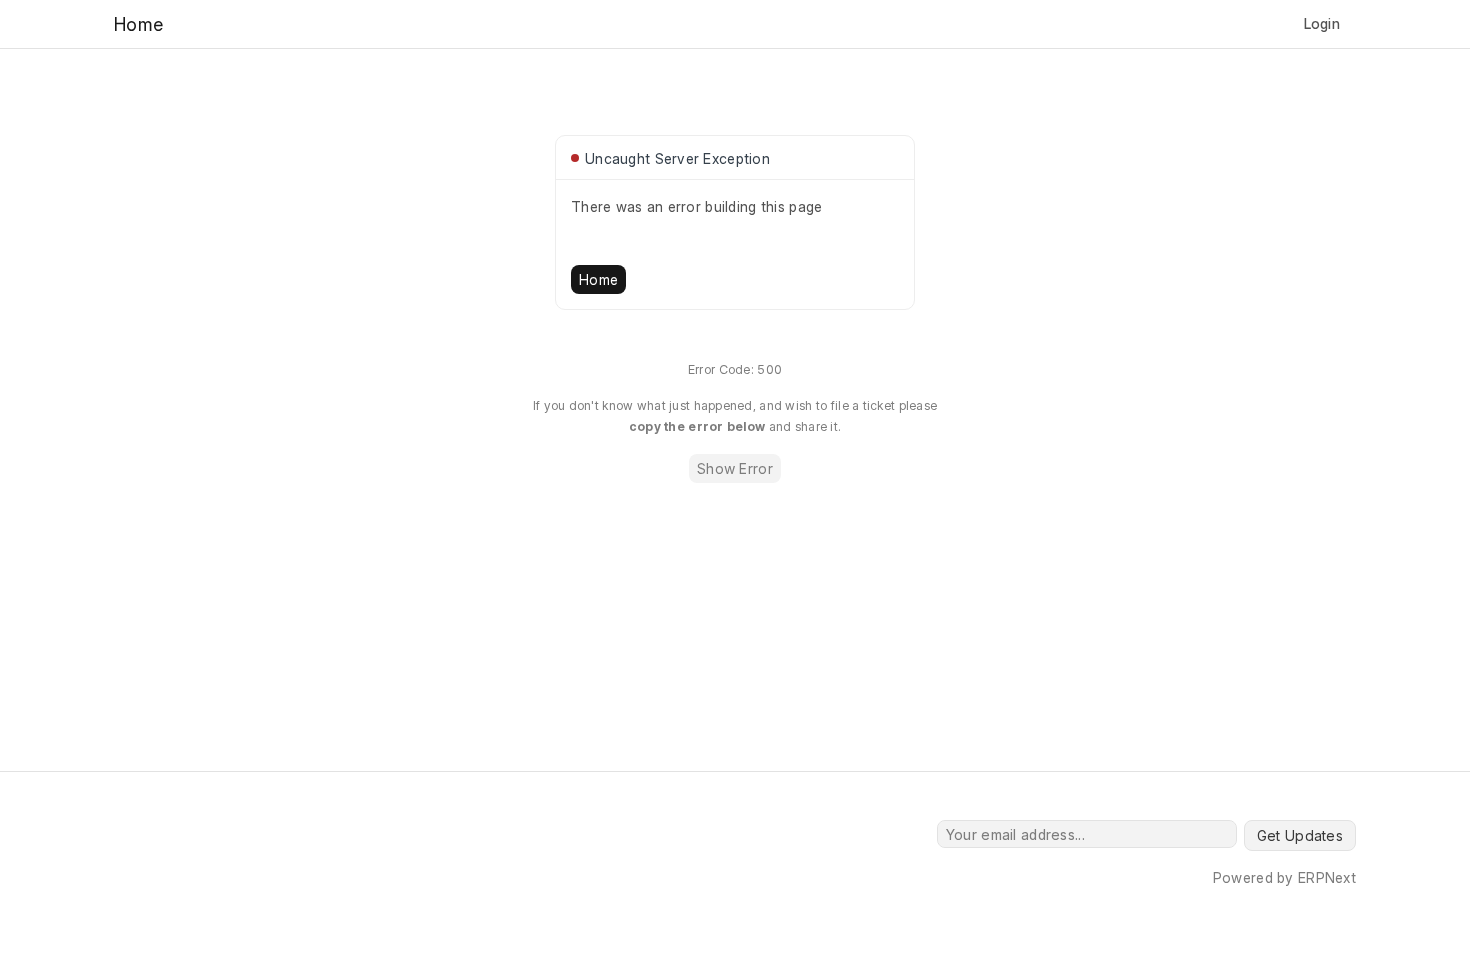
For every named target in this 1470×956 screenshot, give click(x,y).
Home (598, 279)
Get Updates (1300, 835)
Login (1322, 23)
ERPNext (1327, 877)
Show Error (735, 468)
